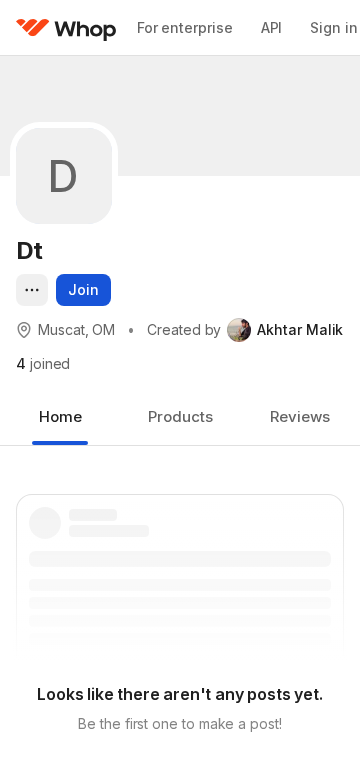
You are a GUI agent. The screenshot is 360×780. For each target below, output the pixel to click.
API (272, 27)
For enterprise (185, 27)
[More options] (32, 290)
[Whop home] (66, 28)
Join (83, 289)
